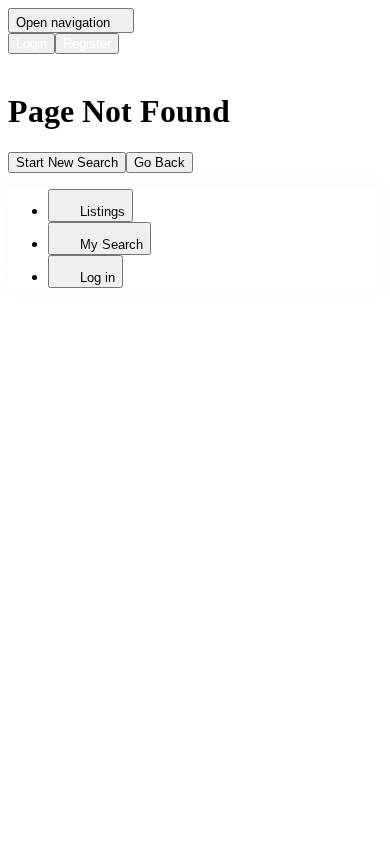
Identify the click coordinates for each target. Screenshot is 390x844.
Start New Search (67, 162)
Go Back (159, 162)
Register (87, 43)
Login (31, 43)
